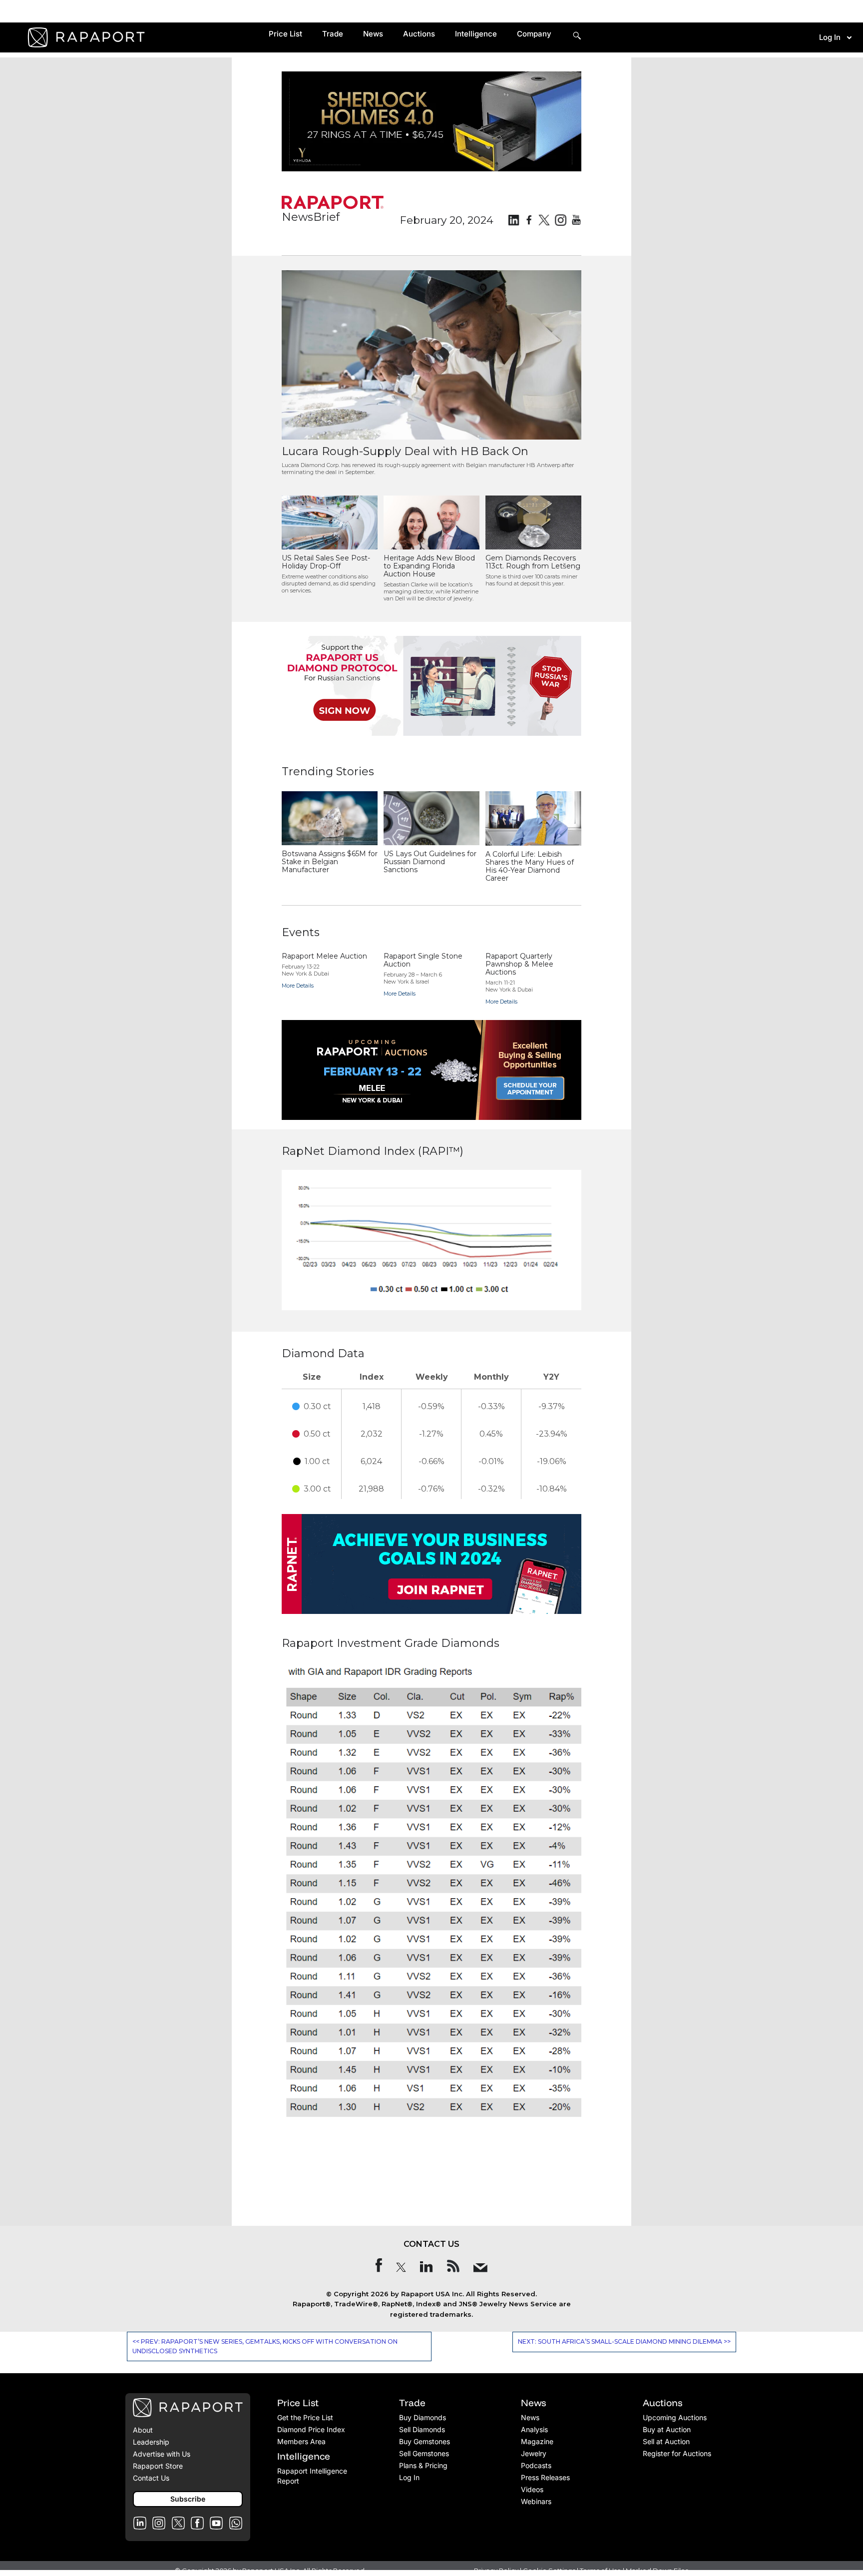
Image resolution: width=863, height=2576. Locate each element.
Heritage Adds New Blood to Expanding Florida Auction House (429, 566)
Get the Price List (305, 2417)
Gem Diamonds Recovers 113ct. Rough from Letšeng (533, 562)
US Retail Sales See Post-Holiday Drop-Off (326, 562)
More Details (298, 986)
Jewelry (534, 2453)
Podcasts (536, 2465)
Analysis (534, 2429)
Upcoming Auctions (675, 2417)
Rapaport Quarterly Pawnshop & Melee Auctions (519, 964)
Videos (532, 2489)
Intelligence (476, 34)
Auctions (419, 34)
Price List (285, 34)
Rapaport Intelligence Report (312, 2476)
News (373, 34)
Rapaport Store (158, 2466)
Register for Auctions (677, 2453)
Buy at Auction (667, 2429)
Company (534, 34)
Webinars (536, 2501)
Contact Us (151, 2478)
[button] (188, 2499)
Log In (830, 37)
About (143, 2430)
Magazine (537, 2441)
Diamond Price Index (311, 2429)
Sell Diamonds (422, 2429)
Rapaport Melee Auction (324, 956)
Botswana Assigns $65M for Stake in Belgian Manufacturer (330, 862)
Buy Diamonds (423, 2417)
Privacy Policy (496, 2571)
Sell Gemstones (424, 2453)
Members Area (301, 2441)
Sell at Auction (666, 2441)
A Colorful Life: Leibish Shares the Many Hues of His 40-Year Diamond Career (530, 866)
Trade (333, 34)
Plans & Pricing (423, 2465)
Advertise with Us (162, 2454)
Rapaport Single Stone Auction (423, 960)
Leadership (151, 2442)
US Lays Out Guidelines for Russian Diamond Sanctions (430, 862)
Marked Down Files (657, 2571)
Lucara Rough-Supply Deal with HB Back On (405, 451)
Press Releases (545, 2477)
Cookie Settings (550, 2571)
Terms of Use (601, 2571)
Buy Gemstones (425, 2441)
